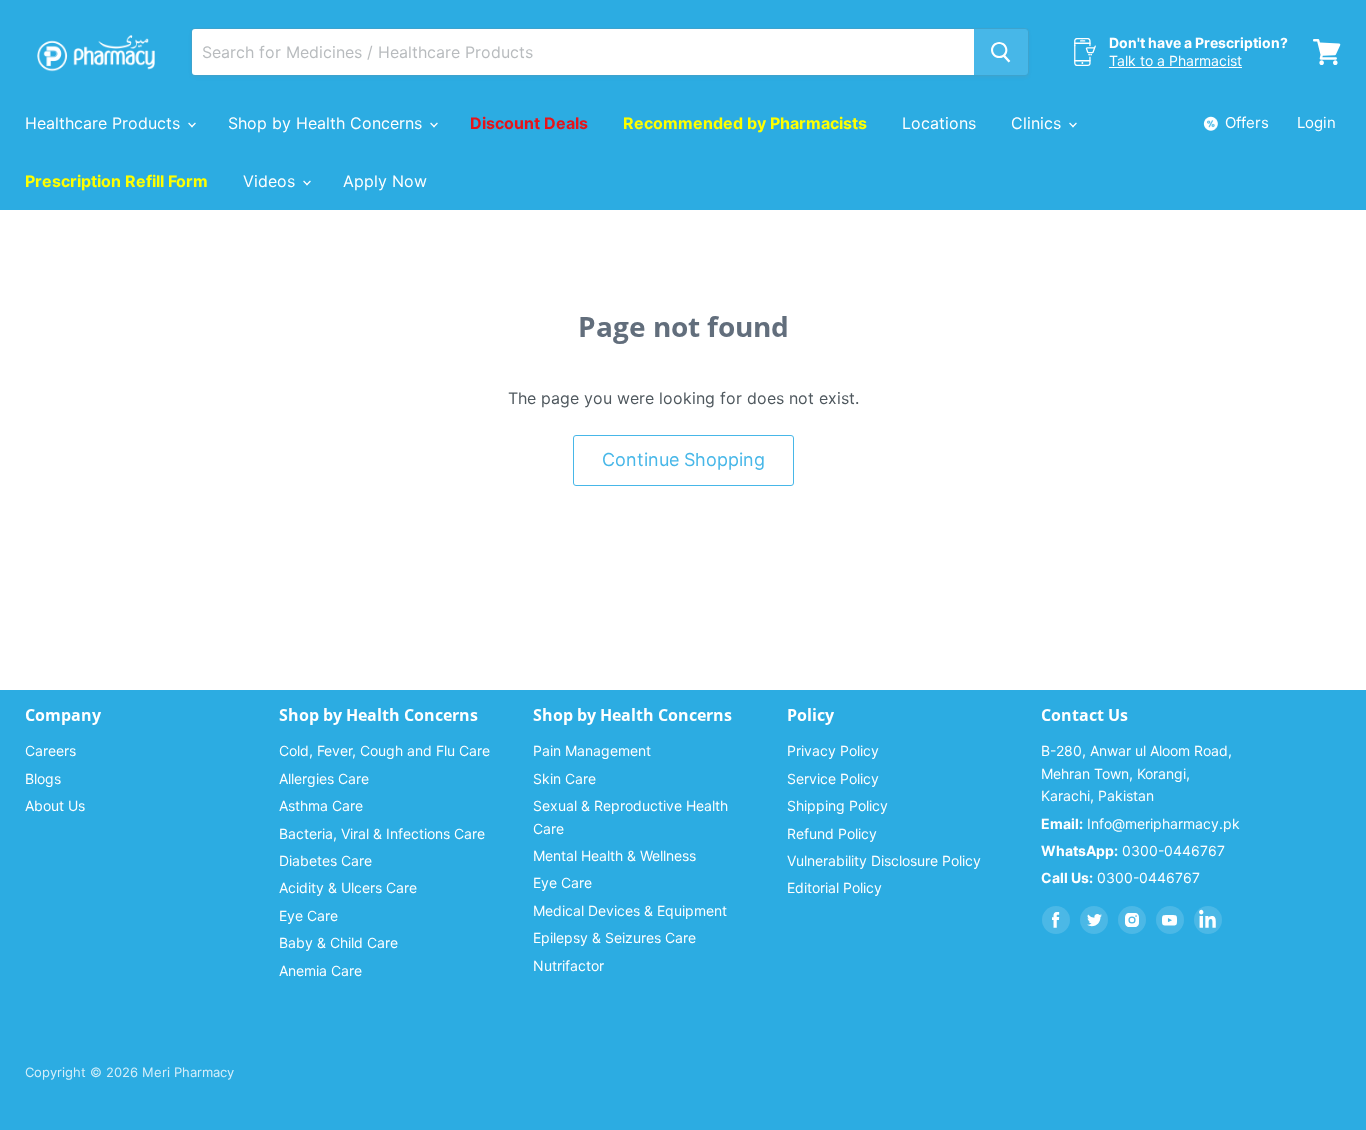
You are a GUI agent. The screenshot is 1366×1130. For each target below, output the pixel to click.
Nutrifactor (568, 965)
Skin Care (564, 778)
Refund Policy (832, 833)
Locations (939, 123)
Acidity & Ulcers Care (348, 887)
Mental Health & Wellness (614, 855)
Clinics (1038, 123)
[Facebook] (1056, 920)
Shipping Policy (837, 805)
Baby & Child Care (338, 942)
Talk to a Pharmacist (1175, 60)
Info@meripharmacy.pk (1140, 823)
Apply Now (385, 181)
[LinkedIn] (1208, 920)
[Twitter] (1094, 920)
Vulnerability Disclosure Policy (884, 860)
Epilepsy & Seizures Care (614, 937)
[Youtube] (1170, 920)
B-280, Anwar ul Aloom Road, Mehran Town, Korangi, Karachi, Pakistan (1136, 773)
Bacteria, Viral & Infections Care (382, 833)
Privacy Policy (833, 750)
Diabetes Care (325, 860)
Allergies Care (324, 778)
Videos (271, 181)
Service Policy (833, 778)
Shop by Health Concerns (327, 123)
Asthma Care (321, 805)
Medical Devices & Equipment (630, 910)
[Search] (1001, 52)
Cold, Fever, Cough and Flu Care (384, 750)
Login (1316, 122)
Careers (50, 750)
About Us (55, 805)
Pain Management (592, 750)
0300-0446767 (1133, 850)
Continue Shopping (683, 459)
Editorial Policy (834, 887)
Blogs (43, 778)
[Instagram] (1132, 920)
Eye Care (308, 915)
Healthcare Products (105, 123)
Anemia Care (320, 970)
